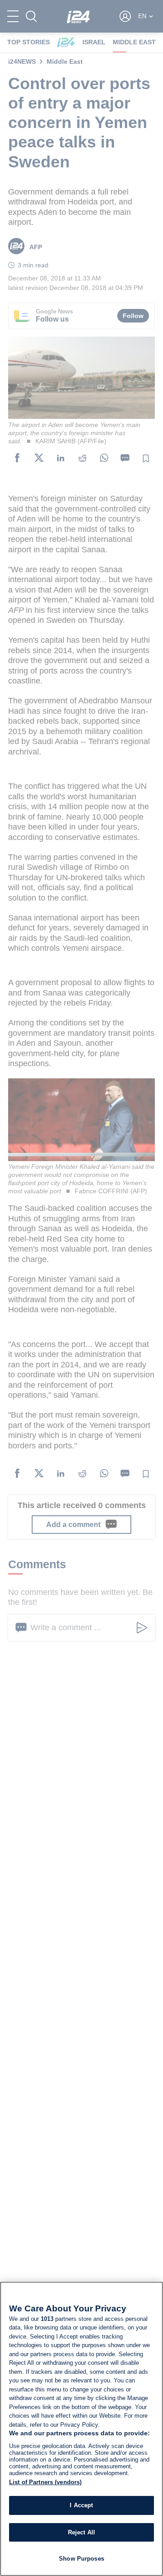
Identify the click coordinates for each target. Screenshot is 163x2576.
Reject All (81, 2532)
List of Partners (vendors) (45, 2482)
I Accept (81, 2505)
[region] (81, 2429)
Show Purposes (81, 2559)
